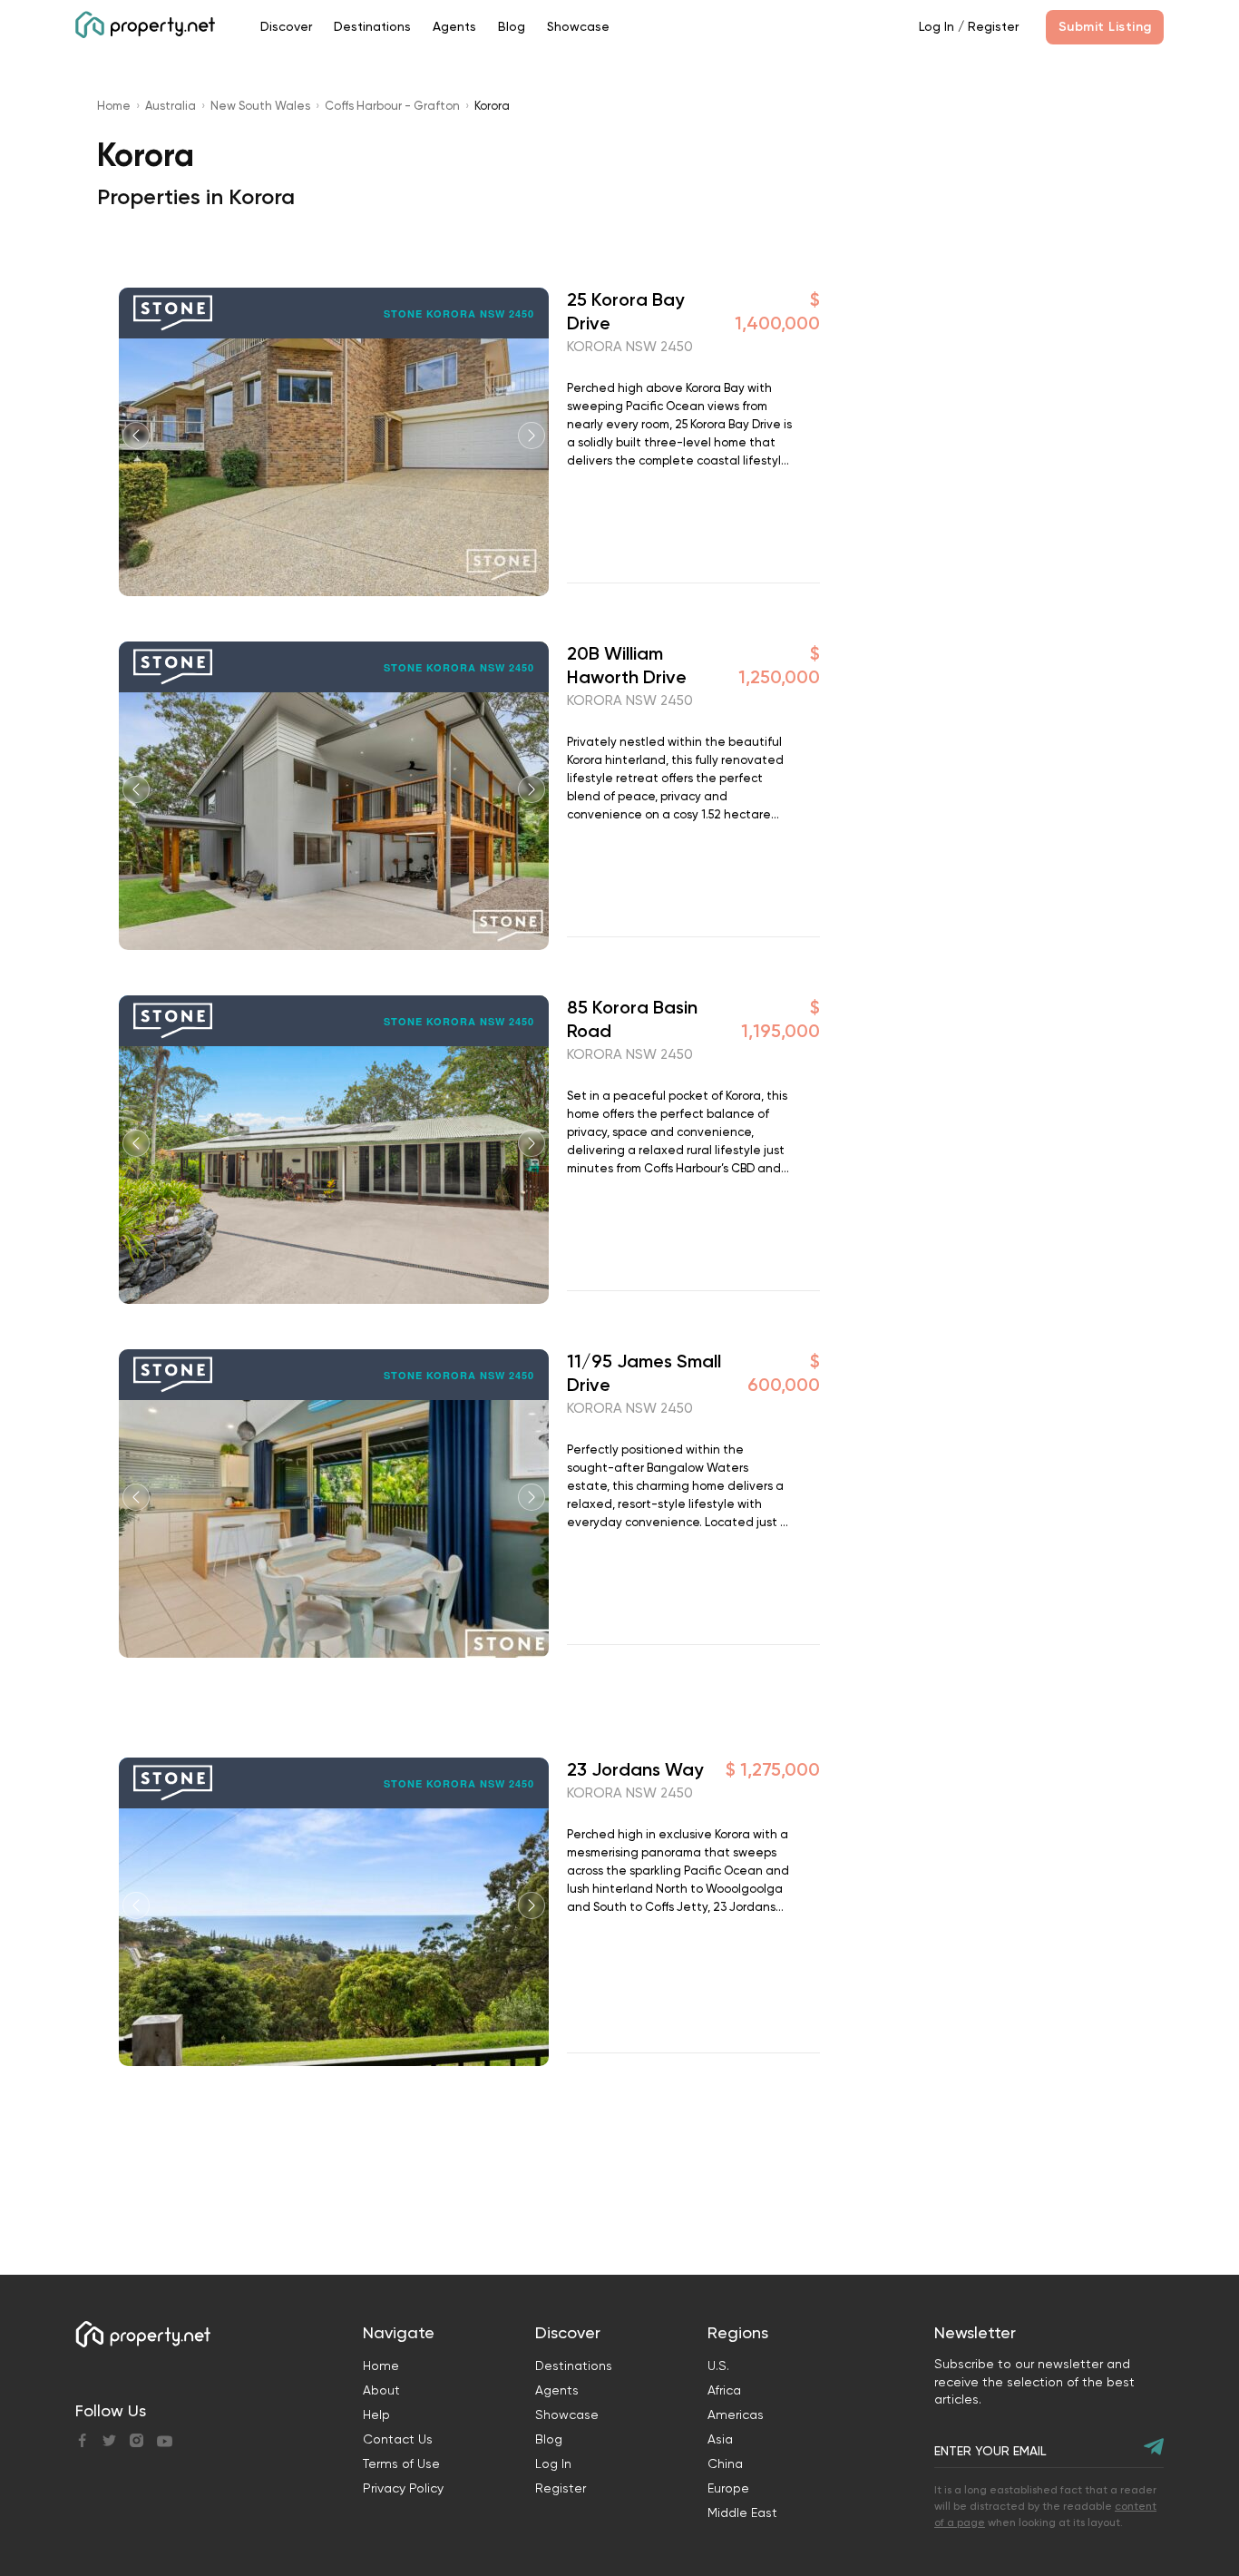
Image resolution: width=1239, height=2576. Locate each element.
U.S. (718, 2365)
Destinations (372, 26)
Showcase (578, 26)
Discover (286, 26)
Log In (937, 26)
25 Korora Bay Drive (625, 311)
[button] (532, 436)
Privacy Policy (403, 2488)
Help (376, 2414)
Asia (720, 2439)
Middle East (742, 2512)
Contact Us (398, 2439)
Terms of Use (401, 2463)
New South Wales (260, 106)
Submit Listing (1105, 27)
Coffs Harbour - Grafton (392, 106)
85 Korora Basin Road (632, 1019)
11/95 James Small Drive (644, 1373)
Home (114, 106)
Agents (454, 26)
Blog (512, 26)
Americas (736, 2414)
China (725, 2463)
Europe (728, 2488)
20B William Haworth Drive (627, 665)
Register (993, 26)
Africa (724, 2390)
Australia (171, 106)
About (381, 2390)
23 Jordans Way (635, 1769)
